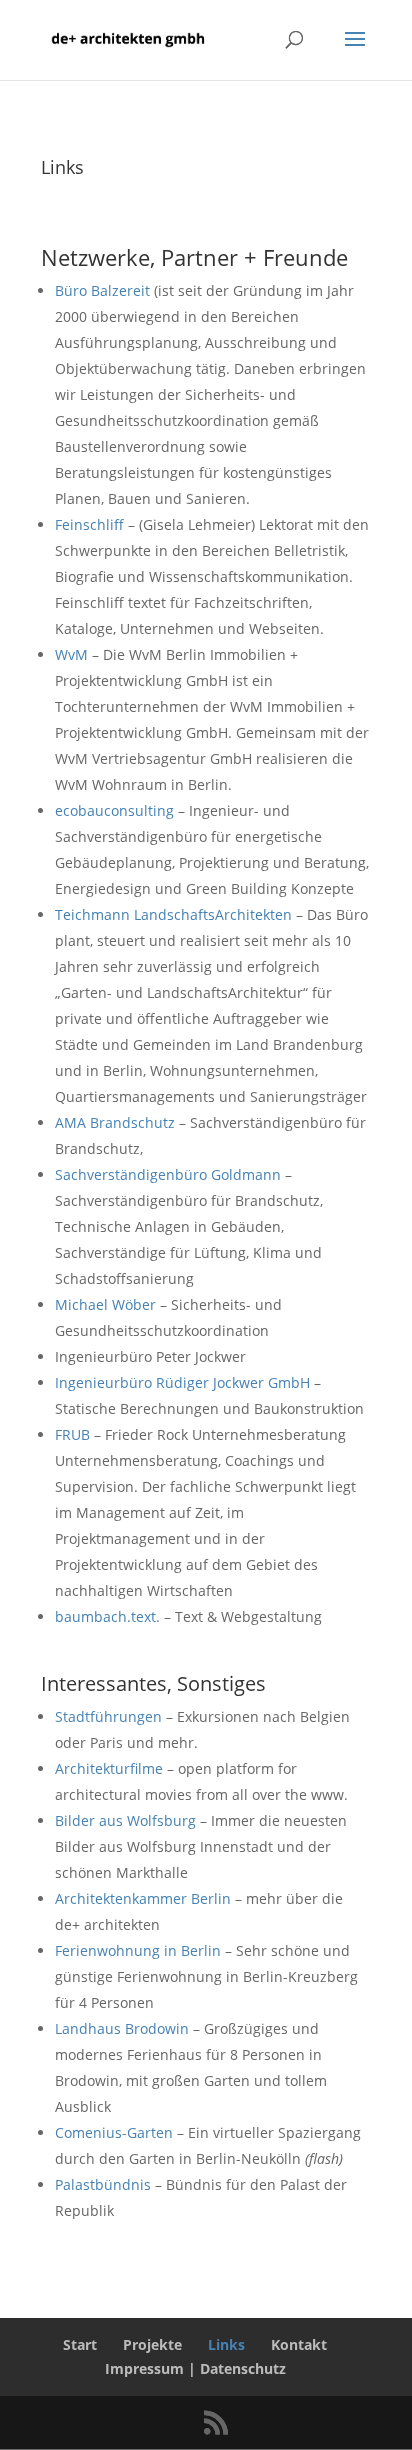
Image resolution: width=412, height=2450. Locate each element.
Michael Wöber (105, 1304)
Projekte (152, 2344)
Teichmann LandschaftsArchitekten (173, 914)
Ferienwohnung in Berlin (138, 1950)
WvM (71, 654)
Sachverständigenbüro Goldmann (168, 1174)
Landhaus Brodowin (122, 2028)
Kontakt (299, 2344)
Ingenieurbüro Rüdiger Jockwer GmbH (182, 1382)
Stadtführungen (108, 1716)
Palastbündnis (103, 2184)
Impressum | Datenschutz (195, 2368)
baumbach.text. (107, 1616)
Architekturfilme (109, 1768)
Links (226, 2344)
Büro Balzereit (102, 290)
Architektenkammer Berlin (143, 1898)
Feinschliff (89, 524)
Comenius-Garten (114, 2132)
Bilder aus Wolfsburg (125, 1820)
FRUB (72, 1434)
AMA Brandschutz (115, 1122)
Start (80, 2344)
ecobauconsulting (114, 810)
